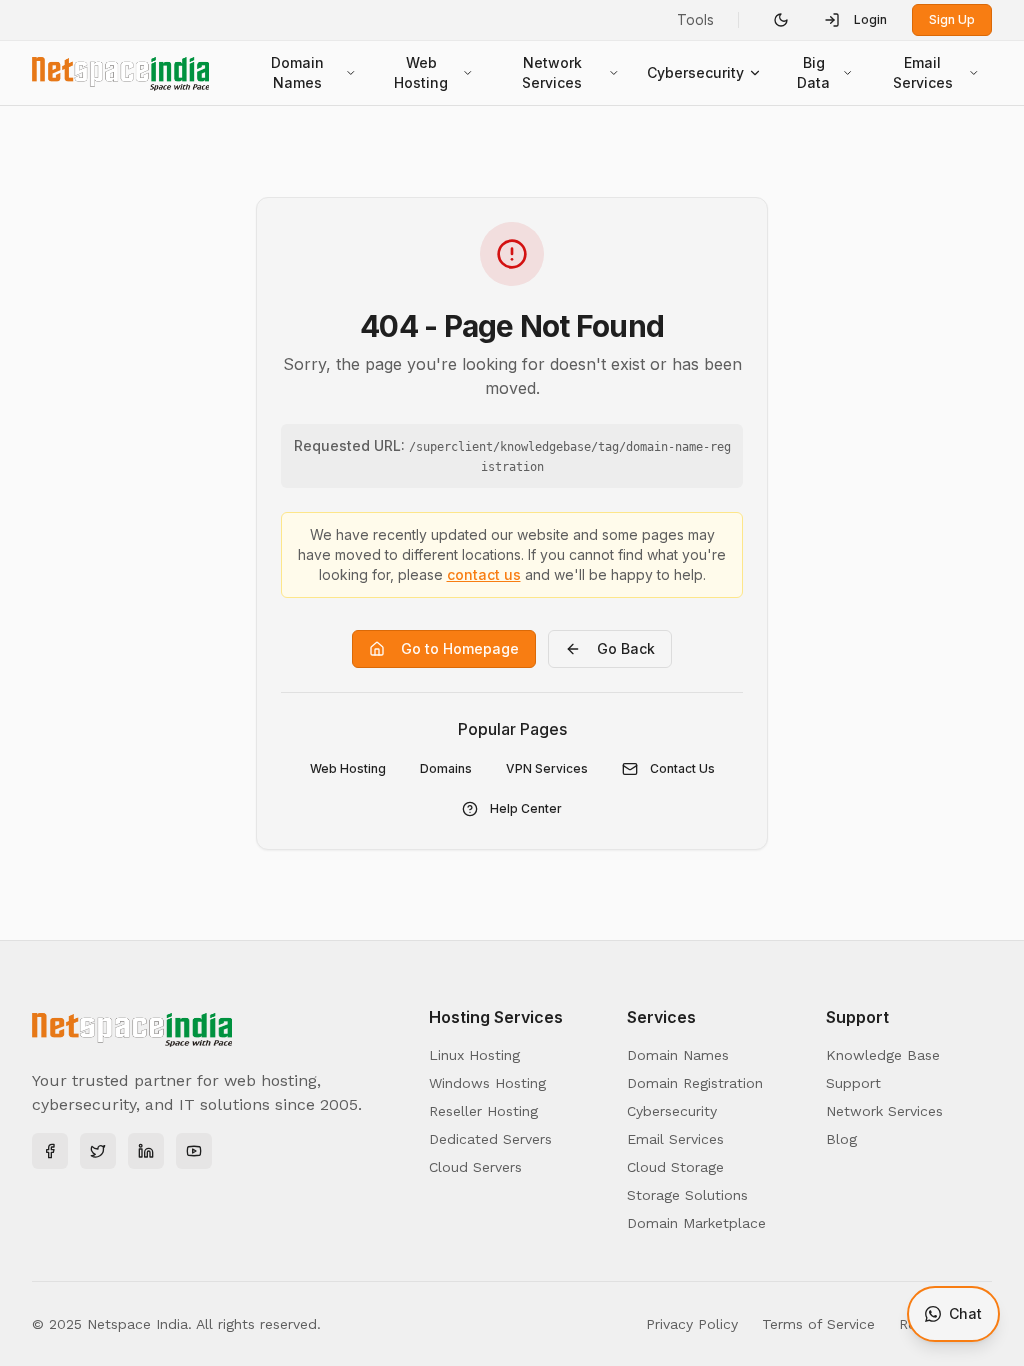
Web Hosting (421, 72)
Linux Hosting (474, 1055)
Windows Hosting (487, 1083)
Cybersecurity (695, 72)
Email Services (923, 72)
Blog (841, 1139)
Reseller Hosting (483, 1111)
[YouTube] (194, 1151)
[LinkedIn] (146, 1151)
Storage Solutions (687, 1195)
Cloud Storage (675, 1167)
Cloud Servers (475, 1167)
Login (870, 19)
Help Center (526, 808)
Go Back (626, 648)
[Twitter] (98, 1151)
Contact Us (682, 768)
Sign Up (952, 19)
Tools (695, 19)
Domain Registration (695, 1083)
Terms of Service (818, 1324)
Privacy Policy (692, 1324)
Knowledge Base (883, 1055)
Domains (446, 768)
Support (853, 1083)
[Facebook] (50, 1151)
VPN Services (547, 768)
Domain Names (297, 72)
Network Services (552, 72)
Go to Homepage (460, 648)
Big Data (813, 72)
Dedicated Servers (490, 1139)
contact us (484, 574)
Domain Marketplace (696, 1223)
